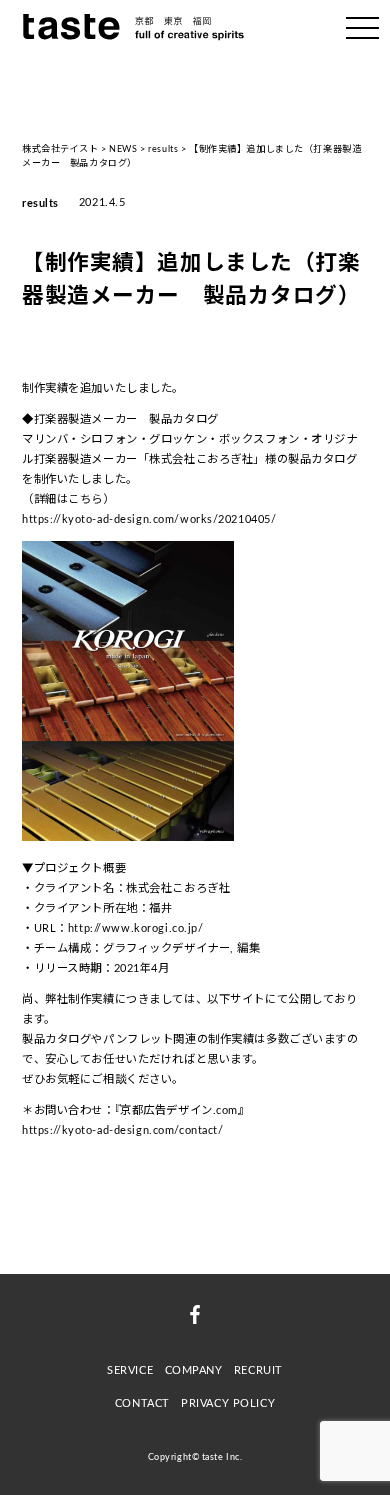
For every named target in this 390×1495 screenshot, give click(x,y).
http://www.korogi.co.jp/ (136, 928)
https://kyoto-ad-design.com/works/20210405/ (149, 519)
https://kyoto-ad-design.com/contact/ (123, 1130)
